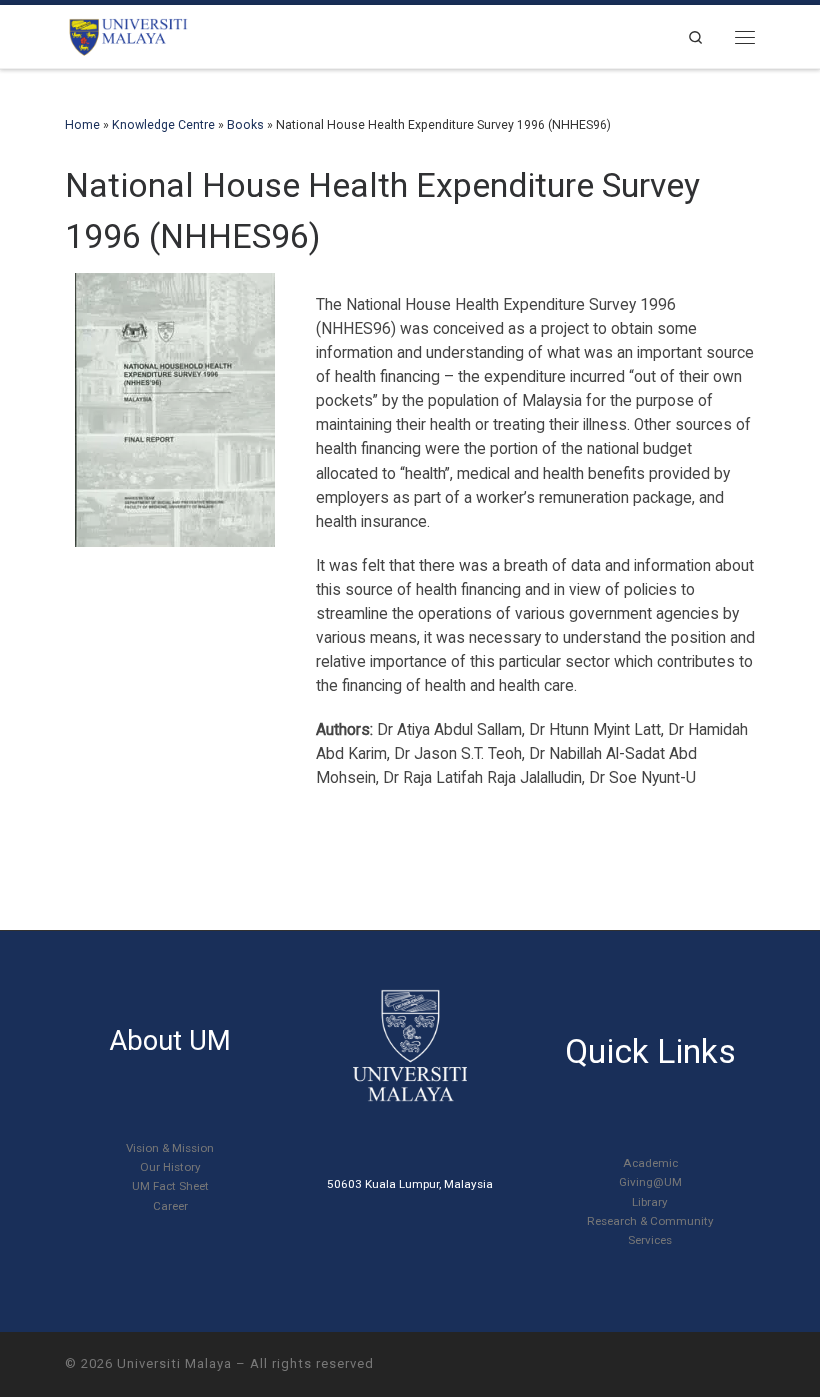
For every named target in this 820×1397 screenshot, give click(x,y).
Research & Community (650, 1221)
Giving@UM (650, 1182)
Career (170, 1206)
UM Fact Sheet (170, 1186)
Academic (650, 1163)
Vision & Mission (170, 1148)
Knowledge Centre (163, 125)
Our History (170, 1167)
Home (82, 125)
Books (245, 125)
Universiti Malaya (174, 1363)
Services (650, 1240)
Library (650, 1202)
